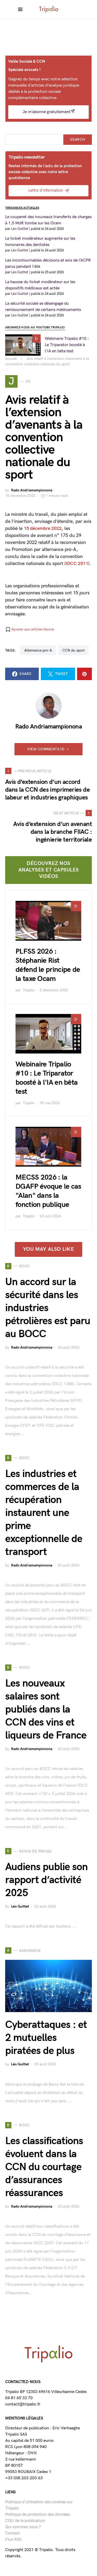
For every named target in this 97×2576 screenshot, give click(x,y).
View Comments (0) (46, 749)
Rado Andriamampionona (32, 490)
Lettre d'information (46, 190)
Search (77, 139)
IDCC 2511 (77, 564)
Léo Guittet (20, 1906)
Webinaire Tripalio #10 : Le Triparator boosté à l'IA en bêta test (67, 345)
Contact (13, 2533)
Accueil (11, 359)
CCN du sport (73, 650)
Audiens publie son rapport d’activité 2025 (46, 1880)
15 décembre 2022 (43, 528)
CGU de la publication (25, 2521)
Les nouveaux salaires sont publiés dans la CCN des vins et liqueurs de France (46, 1709)
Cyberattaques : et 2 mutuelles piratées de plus (46, 2038)
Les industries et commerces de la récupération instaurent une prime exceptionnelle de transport (44, 1513)
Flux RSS (13, 2539)
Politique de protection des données (38, 2515)
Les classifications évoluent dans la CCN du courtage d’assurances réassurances (44, 2167)
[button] (30, 629)
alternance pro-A (38, 650)
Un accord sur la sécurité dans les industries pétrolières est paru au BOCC (48, 1308)
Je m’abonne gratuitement (47, 112)
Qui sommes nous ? (23, 2527)
